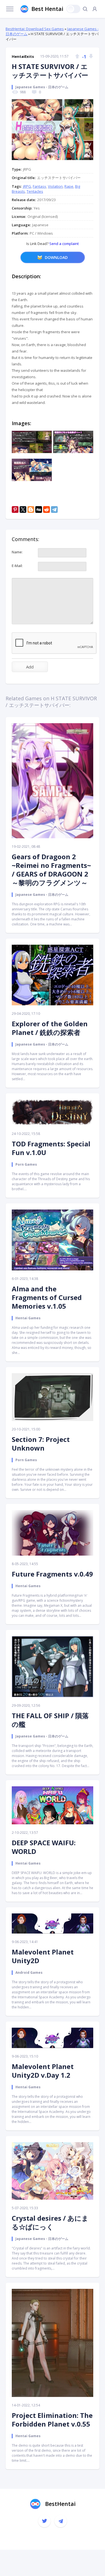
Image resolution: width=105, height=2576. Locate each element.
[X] (23, 510)
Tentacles (35, 191)
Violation (55, 186)
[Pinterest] (15, 510)
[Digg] (39, 510)
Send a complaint (64, 244)
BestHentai (60, 2504)
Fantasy (39, 186)
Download (56, 257)
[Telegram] (54, 510)
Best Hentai (47, 9)
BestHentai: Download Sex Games (35, 29)
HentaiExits (23, 56)
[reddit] (46, 510)
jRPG (27, 186)
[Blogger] (31, 510)
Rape (69, 186)
